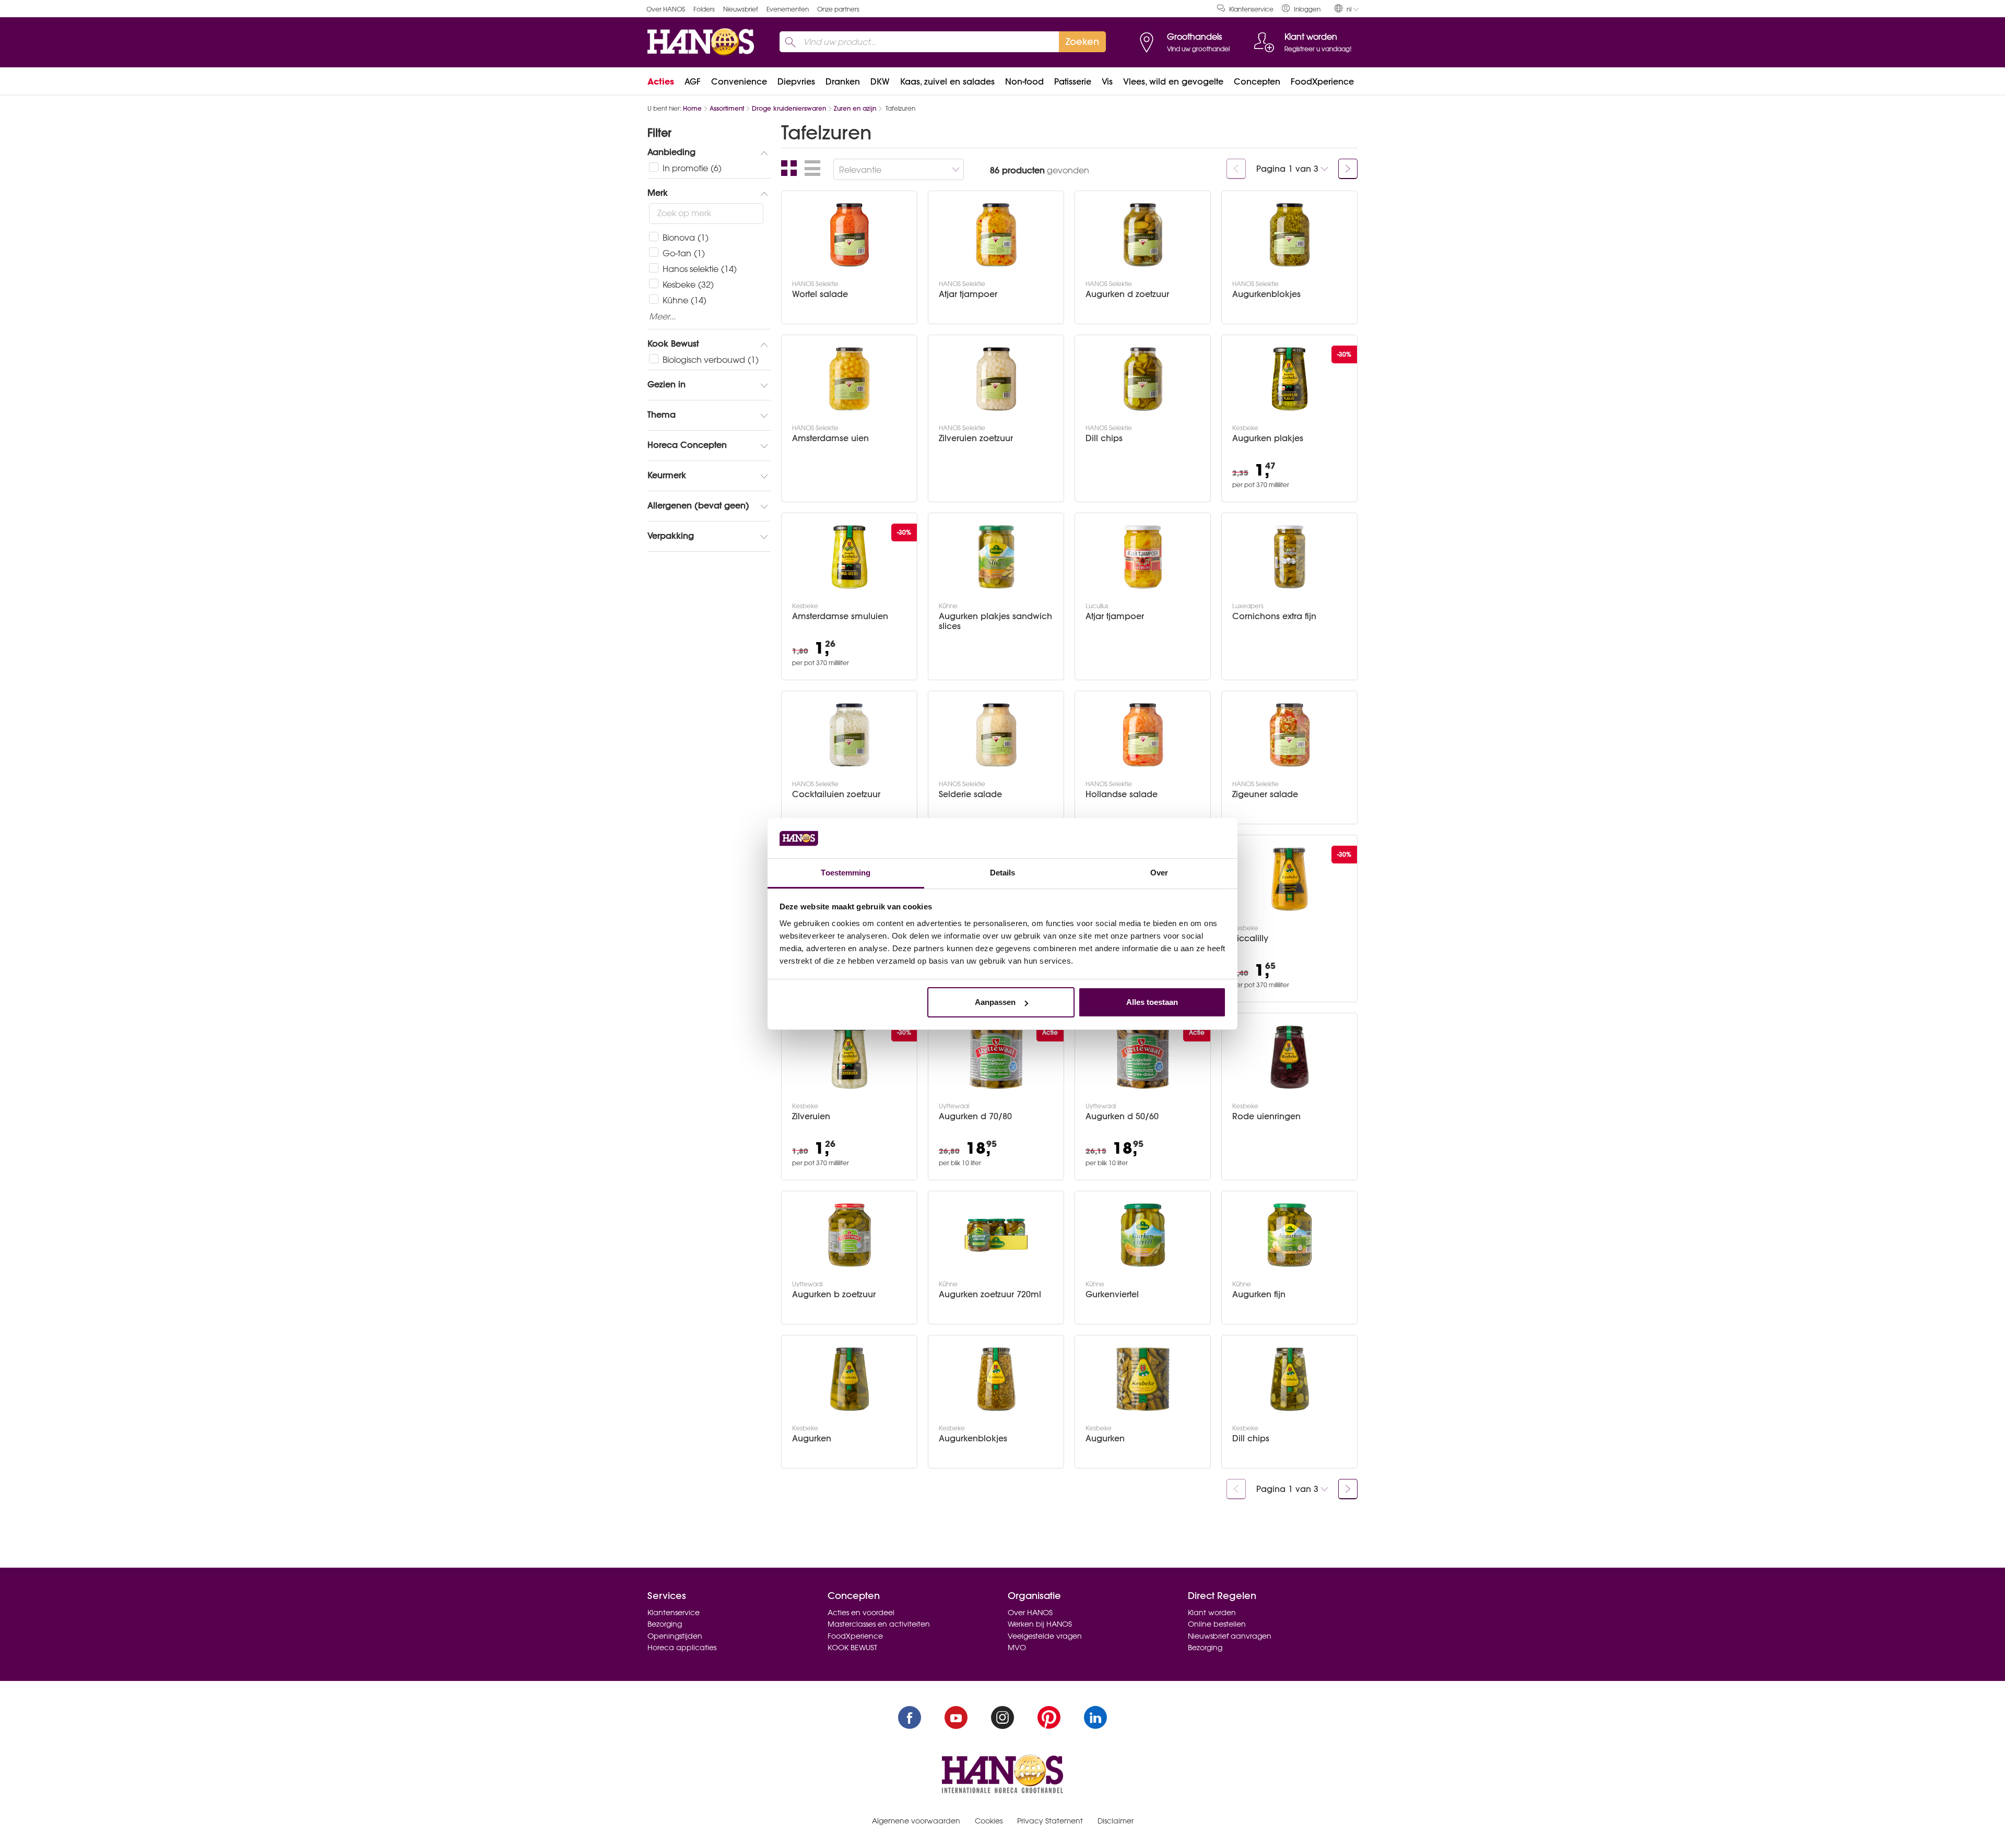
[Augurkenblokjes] (1290, 235)
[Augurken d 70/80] (996, 1057)
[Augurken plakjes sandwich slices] (996, 557)
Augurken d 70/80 (975, 1116)
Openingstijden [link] (675, 1636)
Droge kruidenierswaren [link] (789, 108)
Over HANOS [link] (666, 9)
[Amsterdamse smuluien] (850, 557)
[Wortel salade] (850, 235)
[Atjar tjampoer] (996, 235)
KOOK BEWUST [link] (852, 1648)
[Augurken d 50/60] (1143, 1057)
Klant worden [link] (1212, 1613)
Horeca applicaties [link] (682, 1648)
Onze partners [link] (838, 9)
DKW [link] (880, 81)
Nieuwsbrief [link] (741, 9)
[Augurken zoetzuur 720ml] (996, 1235)
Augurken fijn (1259, 1294)
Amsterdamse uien (830, 438)
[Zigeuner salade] (1290, 735)
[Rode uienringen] (1290, 1057)
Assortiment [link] (727, 108)
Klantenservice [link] (1251, 9)
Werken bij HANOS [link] (1040, 1624)
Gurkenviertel (1112, 1294)
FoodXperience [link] (1322, 81)
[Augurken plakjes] (1290, 379)
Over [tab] (1159, 873)
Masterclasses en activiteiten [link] (879, 1624)
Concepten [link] (1257, 81)
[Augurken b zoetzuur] (850, 1235)
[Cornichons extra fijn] (1290, 557)
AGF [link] (693, 81)
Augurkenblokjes (1266, 294)
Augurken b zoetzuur (834, 1294)
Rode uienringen (1266, 1116)
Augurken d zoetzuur (1127, 294)
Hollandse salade (1122, 794)
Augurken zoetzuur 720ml (990, 1294)
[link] (1301, 9)
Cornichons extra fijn (1274, 616)
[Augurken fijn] (1290, 1235)
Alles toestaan (1152, 1002)
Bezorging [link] (665, 1624)
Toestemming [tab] (846, 873)
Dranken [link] (843, 81)
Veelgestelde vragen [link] (1045, 1636)
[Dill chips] (1143, 379)
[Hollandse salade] (1143, 735)
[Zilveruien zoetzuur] (996, 379)
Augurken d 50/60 (1122, 1116)
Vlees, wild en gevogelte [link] (1173, 81)
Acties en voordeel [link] (861, 1613)
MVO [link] (1017, 1648)
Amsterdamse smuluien (840, 616)
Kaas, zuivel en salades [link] (947, 81)
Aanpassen (995, 1002)
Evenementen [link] (788, 9)
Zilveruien (811, 1116)
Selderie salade (970, 794)
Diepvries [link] (796, 81)
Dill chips (1104, 438)
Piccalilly (1250, 938)
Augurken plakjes (1268, 438)
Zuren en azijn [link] (855, 108)
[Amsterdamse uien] (850, 379)
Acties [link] (661, 81)
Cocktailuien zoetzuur (836, 794)
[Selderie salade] (996, 735)
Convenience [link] (739, 81)
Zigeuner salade (1265, 794)
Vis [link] (1107, 81)
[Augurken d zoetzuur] (1143, 235)
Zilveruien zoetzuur (976, 438)
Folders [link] (704, 9)
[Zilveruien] (850, 1057)
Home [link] (692, 108)
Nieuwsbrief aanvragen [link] (1230, 1636)
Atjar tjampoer (968, 294)
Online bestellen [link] (1217, 1624)
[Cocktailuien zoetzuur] (850, 735)
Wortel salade (820, 294)
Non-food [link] (1024, 81)
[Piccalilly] (1290, 879)
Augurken (812, 1438)
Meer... (662, 317)
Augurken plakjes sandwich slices (995, 621)
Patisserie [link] (1073, 81)
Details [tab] (1003, 873)
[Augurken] (850, 1379)
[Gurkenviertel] (1143, 1235)
